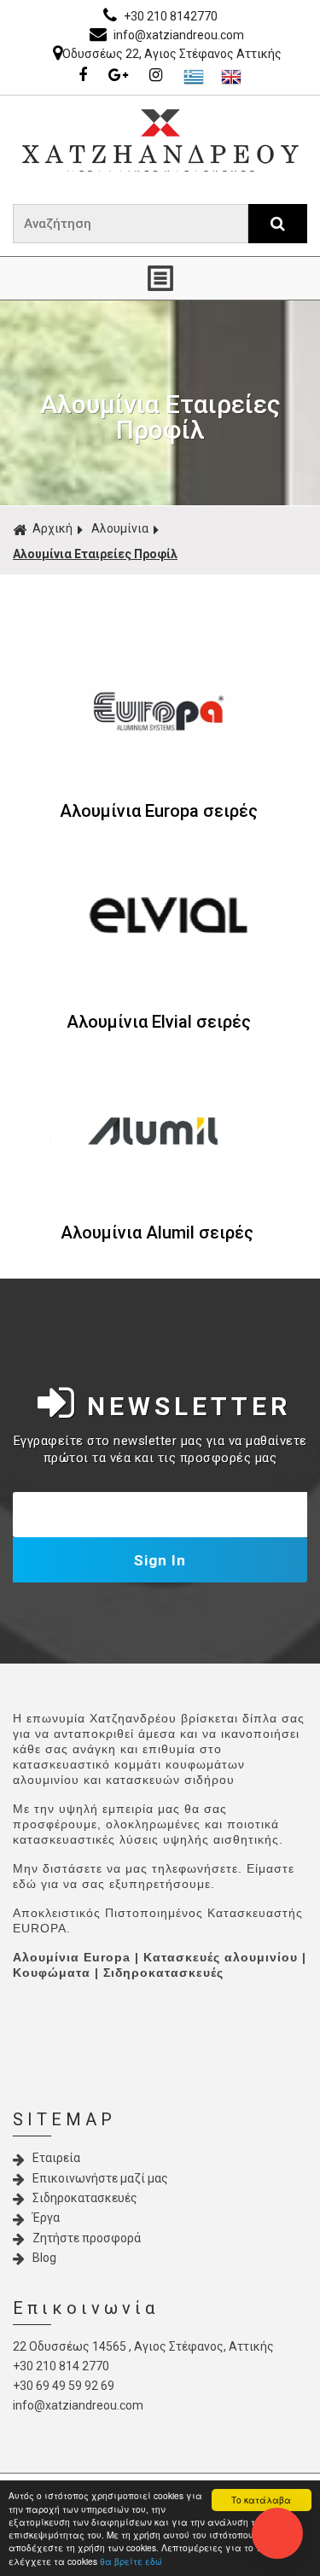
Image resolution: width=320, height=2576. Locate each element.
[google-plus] (122, 76)
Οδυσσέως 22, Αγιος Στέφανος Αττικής (172, 54)
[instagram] (160, 76)
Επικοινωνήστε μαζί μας (100, 2178)
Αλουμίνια (120, 528)
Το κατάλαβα (261, 2500)
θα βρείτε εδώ (131, 2561)
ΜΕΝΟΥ (160, 278)
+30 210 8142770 (169, 16)
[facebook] (87, 76)
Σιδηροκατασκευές (85, 2198)
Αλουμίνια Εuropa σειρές (159, 811)
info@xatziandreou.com (177, 35)
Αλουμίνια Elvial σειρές (159, 1022)
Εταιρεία (56, 2158)
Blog (44, 2258)
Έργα (46, 2218)
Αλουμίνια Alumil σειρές (157, 1233)
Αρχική (52, 528)
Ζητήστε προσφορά (87, 2238)
